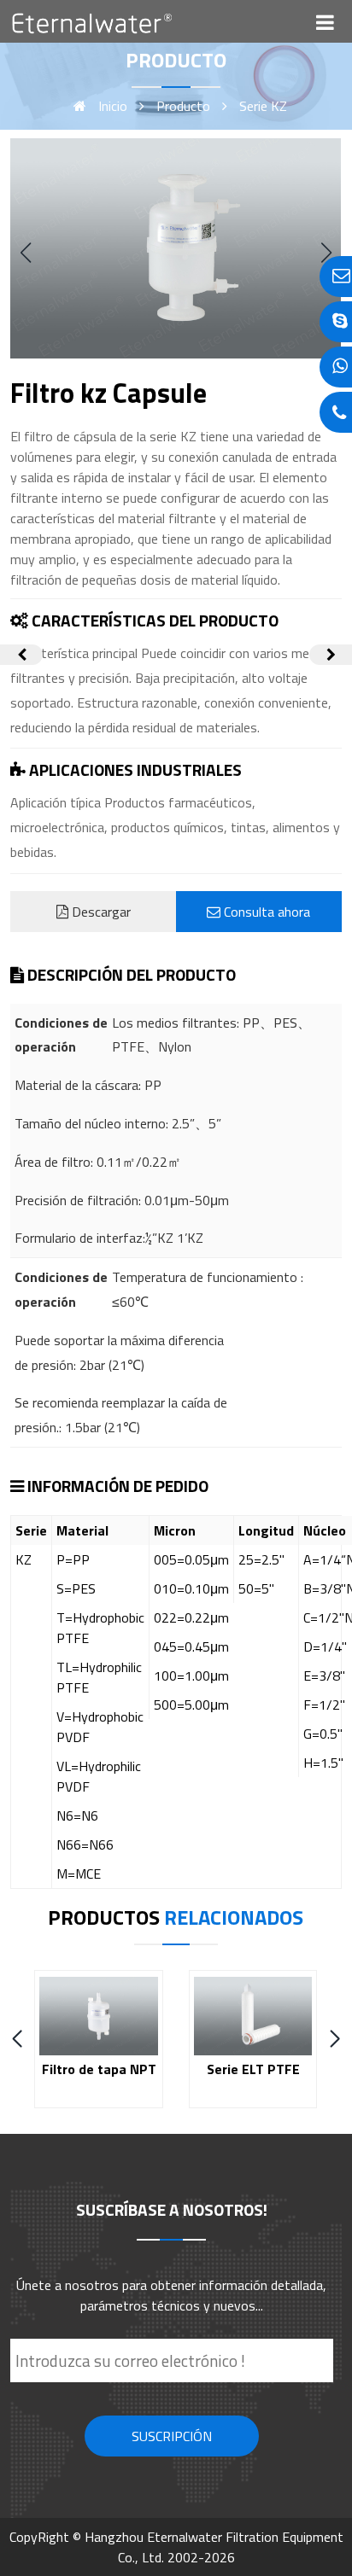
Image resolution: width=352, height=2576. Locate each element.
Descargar (100, 912)
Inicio (113, 106)
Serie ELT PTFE (253, 2069)
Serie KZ (263, 106)
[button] (327, 253)
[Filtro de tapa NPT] (331, 655)
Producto (183, 106)
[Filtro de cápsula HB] (21, 655)
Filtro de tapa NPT (99, 2069)
